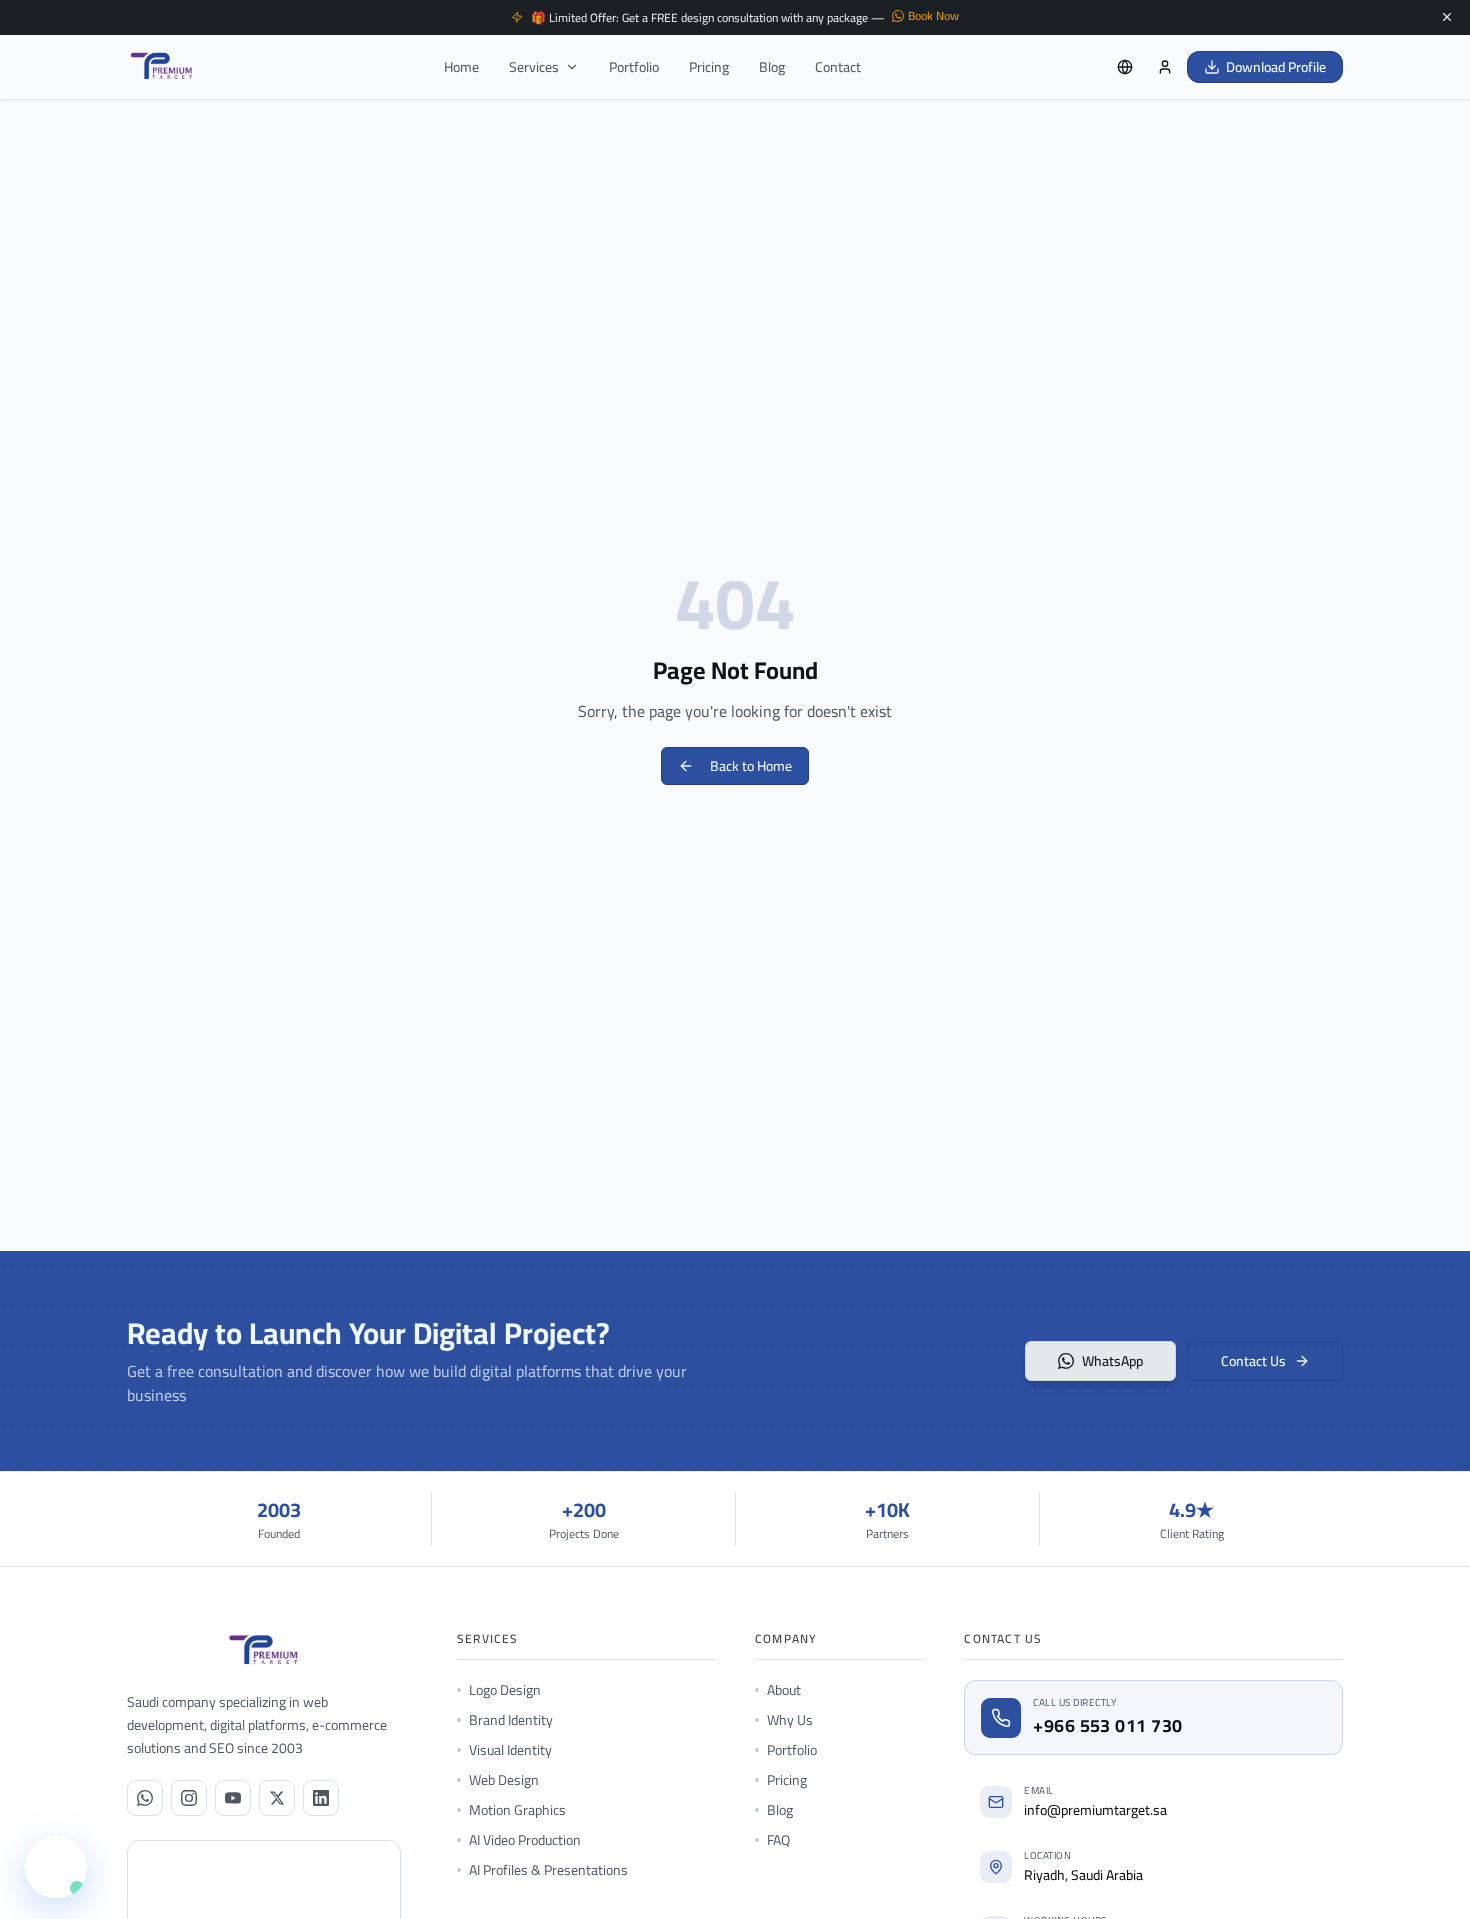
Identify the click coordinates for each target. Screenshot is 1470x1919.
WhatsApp (1112, 1361)
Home (461, 67)
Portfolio (634, 67)
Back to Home (751, 766)
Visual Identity (510, 1750)
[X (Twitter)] (277, 1798)
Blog (772, 67)
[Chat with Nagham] (56, 1867)
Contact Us (1253, 1361)
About (784, 1690)
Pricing (709, 67)
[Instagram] (189, 1798)
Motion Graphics (517, 1810)
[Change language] (1125, 67)
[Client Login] (1165, 67)
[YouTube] (233, 1798)
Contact (838, 67)
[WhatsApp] (145, 1798)
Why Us (790, 1720)
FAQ (778, 1840)
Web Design (504, 1780)
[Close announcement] (1447, 17)
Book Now (933, 16)
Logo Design (505, 1690)
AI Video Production (525, 1840)
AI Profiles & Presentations (548, 1870)
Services (534, 67)
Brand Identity (511, 1720)
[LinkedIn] (321, 1798)
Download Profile (1276, 67)
